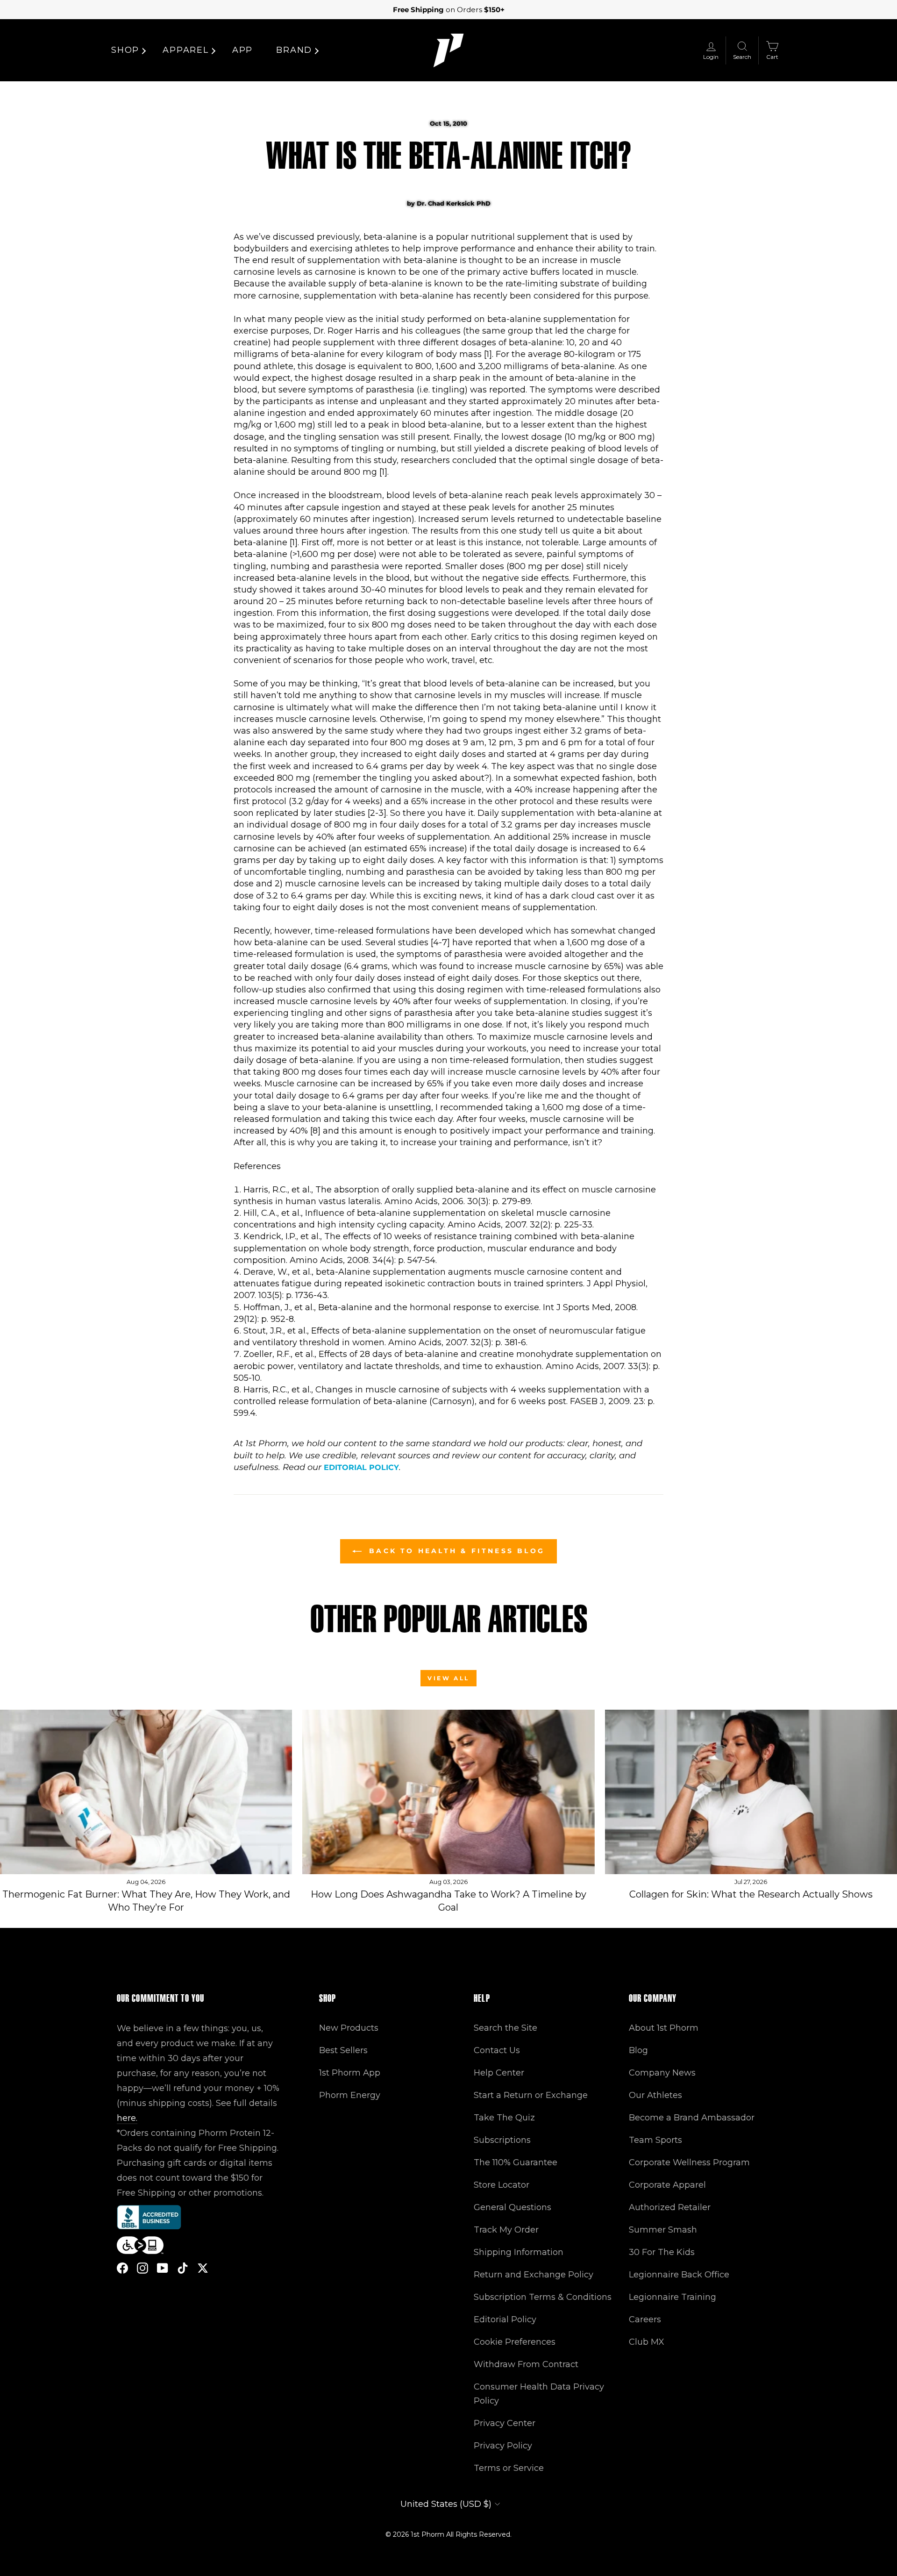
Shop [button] (125, 50)
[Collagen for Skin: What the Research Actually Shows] (751, 1792)
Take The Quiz (504, 2118)
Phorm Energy (350, 2095)
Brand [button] (294, 50)
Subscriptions (502, 2140)
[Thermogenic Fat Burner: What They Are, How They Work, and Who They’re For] (146, 1792)
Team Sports (655, 2140)
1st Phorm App (350, 2073)
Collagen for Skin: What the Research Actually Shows (751, 1894)
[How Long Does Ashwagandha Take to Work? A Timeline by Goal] (448, 1792)
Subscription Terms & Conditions (543, 2297)
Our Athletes (655, 2095)
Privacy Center (505, 2423)
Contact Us (497, 2050)
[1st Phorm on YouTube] (163, 2268)
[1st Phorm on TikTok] (183, 2268)
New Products (349, 2028)
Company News (662, 2073)
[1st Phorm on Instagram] (142, 2268)
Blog (638, 2050)
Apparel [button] (186, 50)
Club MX (647, 2342)
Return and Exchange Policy (534, 2275)
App (242, 50)
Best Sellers (343, 2050)
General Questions (513, 2207)
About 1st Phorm (664, 2028)
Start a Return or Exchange (531, 2095)
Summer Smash (663, 2230)
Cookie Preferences (515, 2342)
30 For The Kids (662, 2252)
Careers (645, 2319)
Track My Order (506, 2230)
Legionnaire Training (673, 2297)
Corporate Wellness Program (689, 2162)
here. (127, 2118)
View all (448, 1678)
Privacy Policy (503, 2446)
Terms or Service (509, 2468)
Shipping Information (519, 2252)
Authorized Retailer (670, 2207)
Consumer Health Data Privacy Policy (539, 2394)
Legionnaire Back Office (679, 2275)
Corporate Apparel (667, 2185)
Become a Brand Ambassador (692, 2118)
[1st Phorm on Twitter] (203, 2268)
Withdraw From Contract (526, 2364)
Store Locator (502, 2185)
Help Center (499, 2073)
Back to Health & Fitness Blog (455, 1551)
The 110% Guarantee (516, 2162)
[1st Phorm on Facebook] (122, 2268)
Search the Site (505, 2028)
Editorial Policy (361, 1467)
